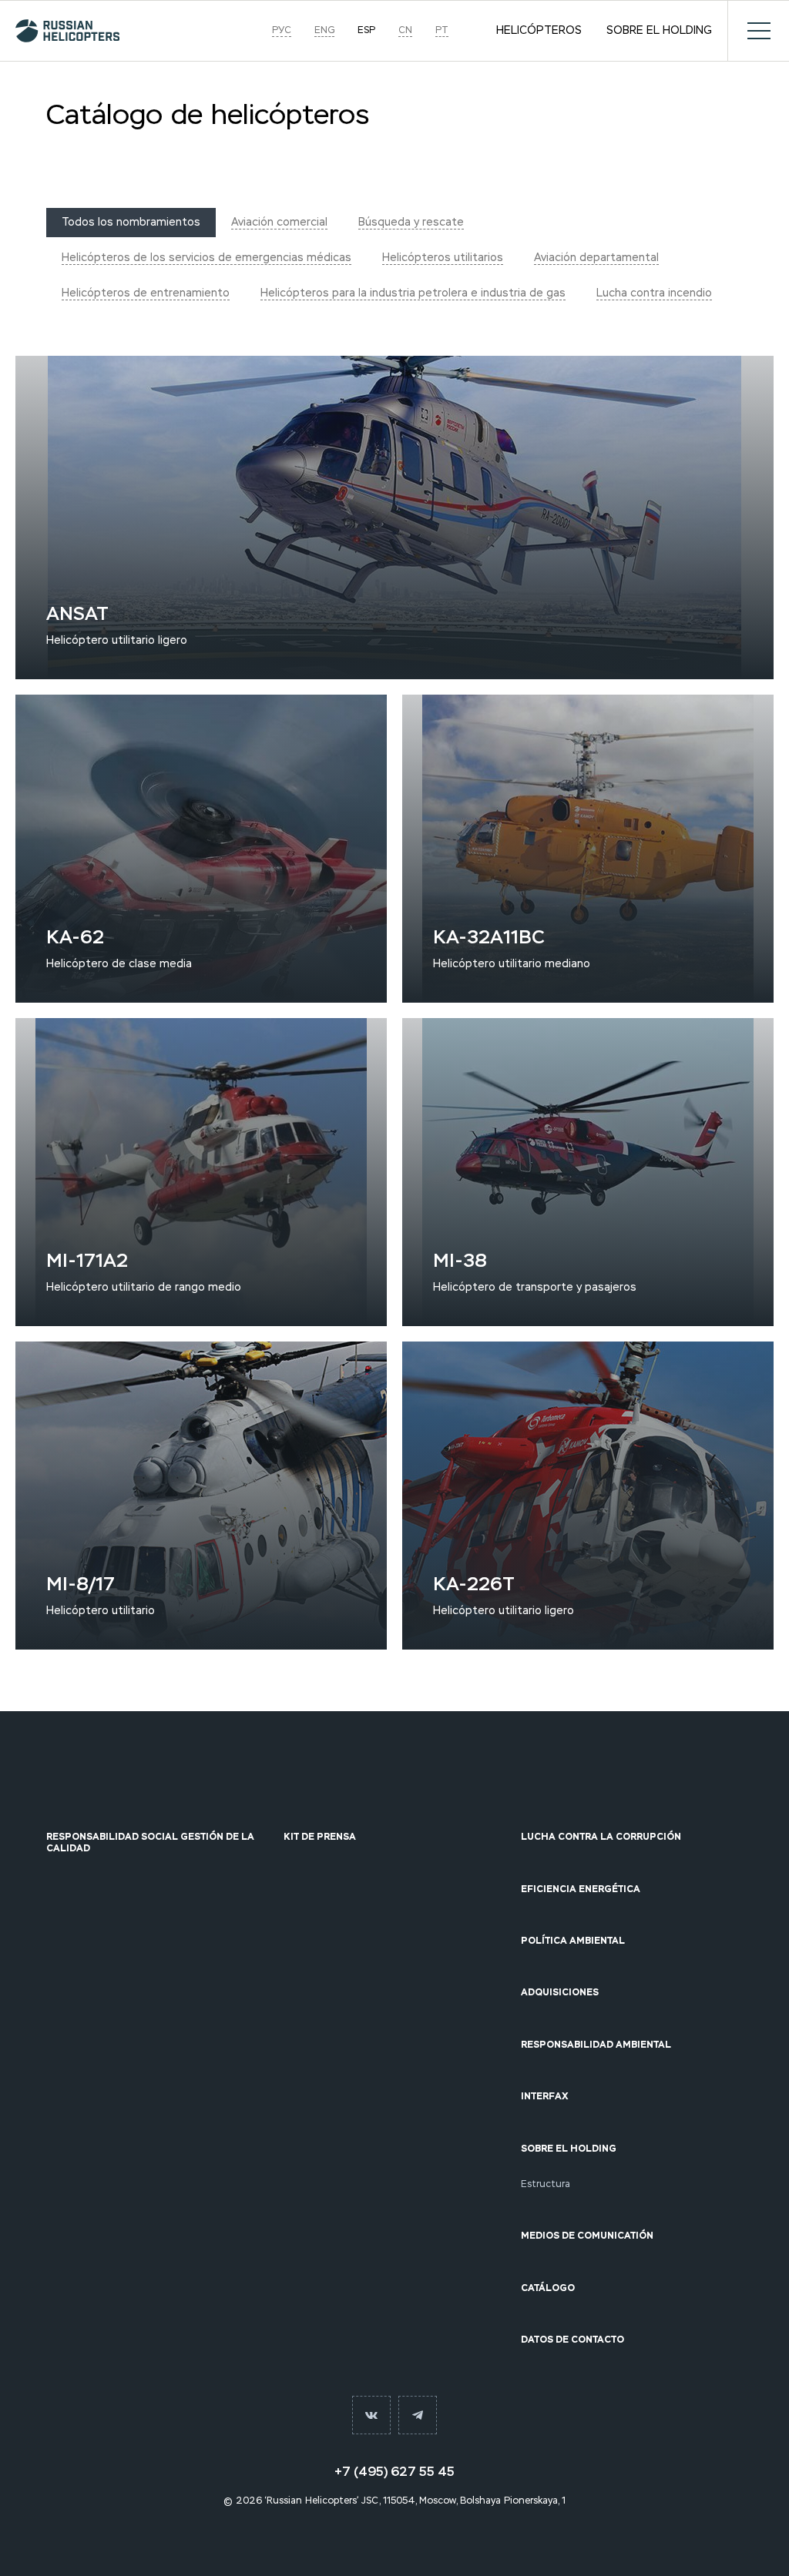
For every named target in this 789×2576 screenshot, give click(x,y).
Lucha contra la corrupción (601, 1837)
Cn (405, 30)
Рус (282, 30)
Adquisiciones (560, 1992)
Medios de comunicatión (587, 2236)
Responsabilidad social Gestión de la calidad (150, 1842)
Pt (442, 30)
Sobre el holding (659, 31)
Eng (324, 30)
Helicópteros (539, 31)
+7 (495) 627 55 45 (394, 2472)
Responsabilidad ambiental (596, 2045)
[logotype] (67, 31)
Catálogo (548, 2288)
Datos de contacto (572, 2340)
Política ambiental (573, 1941)
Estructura (546, 2184)
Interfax (544, 2096)
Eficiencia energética (581, 1889)
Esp (366, 30)
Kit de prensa (320, 1837)
